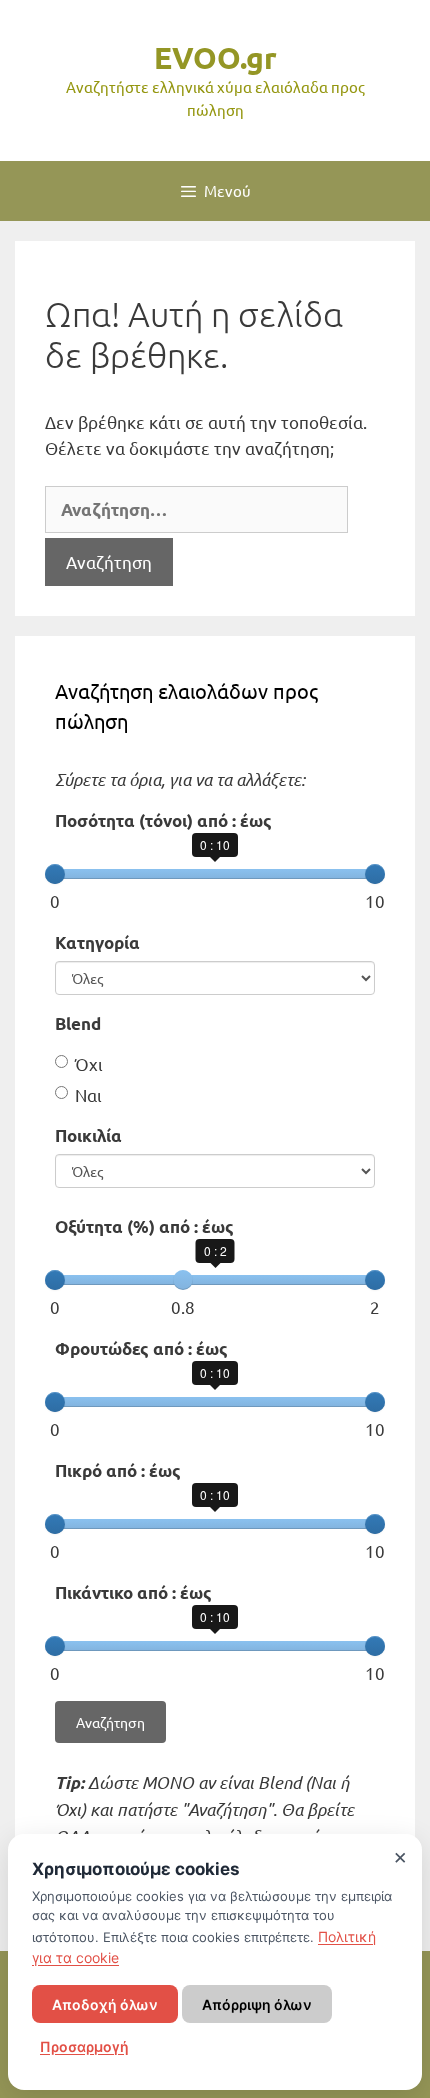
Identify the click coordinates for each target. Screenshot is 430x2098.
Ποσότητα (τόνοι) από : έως (163, 820)
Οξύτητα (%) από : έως (144, 1226)
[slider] (55, 874)
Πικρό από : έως (118, 1470)
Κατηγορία (97, 942)
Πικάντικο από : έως (133, 1592)
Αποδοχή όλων (105, 2004)
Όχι (89, 1063)
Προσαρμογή (84, 2046)
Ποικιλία (88, 1135)
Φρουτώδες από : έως (141, 1348)
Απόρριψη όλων (257, 2004)
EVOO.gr (215, 57)
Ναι (88, 1094)
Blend (78, 1023)
